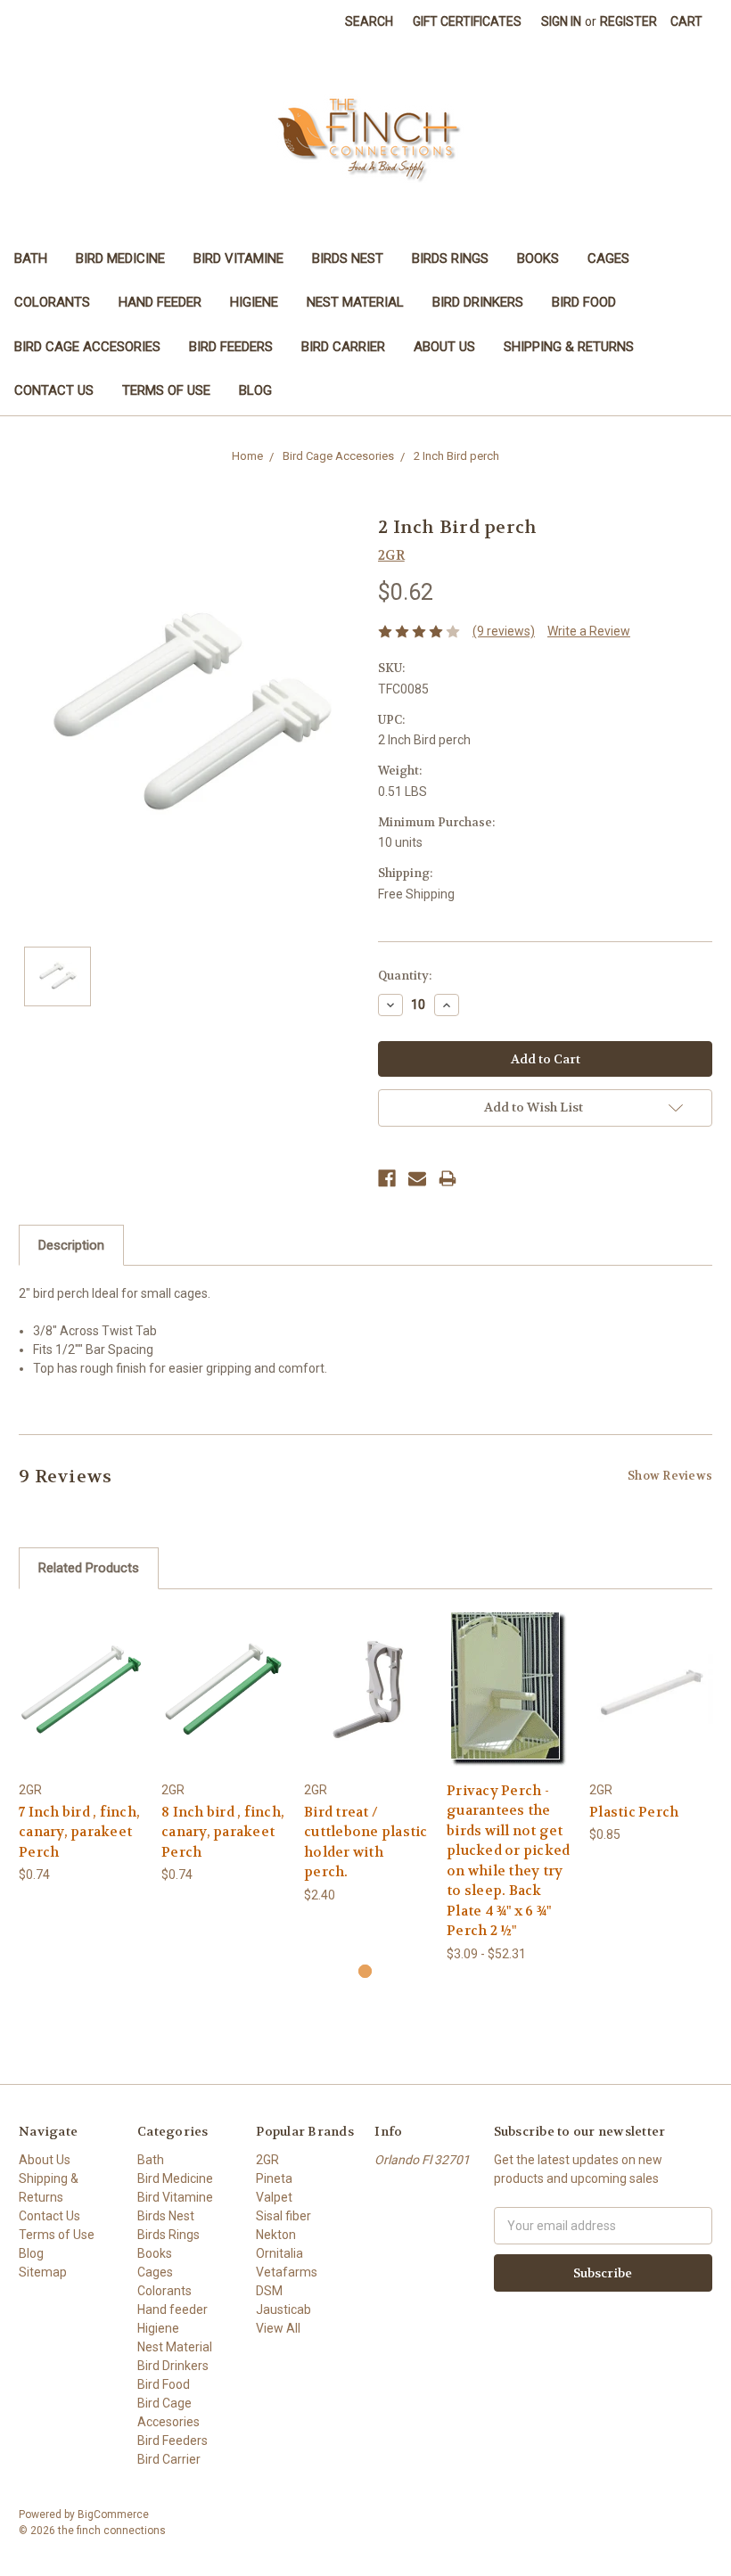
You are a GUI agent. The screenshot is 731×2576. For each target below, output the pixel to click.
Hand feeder (160, 302)
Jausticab (283, 2309)
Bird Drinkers (478, 302)
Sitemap (43, 2272)
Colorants (52, 302)
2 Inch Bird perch (456, 456)
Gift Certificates (467, 21)
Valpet (274, 2197)
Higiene (254, 302)
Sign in (561, 21)
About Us (444, 347)
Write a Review (589, 631)
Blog (255, 390)
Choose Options (509, 1705)
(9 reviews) (504, 631)
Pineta (274, 2178)
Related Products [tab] (89, 1568)
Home (247, 456)
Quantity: (405, 976)
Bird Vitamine (238, 258)
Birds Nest (348, 258)
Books (538, 258)
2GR (267, 2160)
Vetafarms (287, 2272)
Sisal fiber (283, 2216)
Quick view (81, 1674)
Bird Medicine (120, 258)
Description (71, 1245)
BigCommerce (113, 2514)
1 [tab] (365, 1971)
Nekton (276, 2235)
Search (369, 21)
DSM (269, 2291)
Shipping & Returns (569, 347)
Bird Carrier (343, 347)
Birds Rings (450, 258)
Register (628, 21)
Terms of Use (166, 390)
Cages (608, 258)
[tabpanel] (81, 1747)
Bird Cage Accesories (87, 347)
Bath (31, 258)
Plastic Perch (634, 1812)
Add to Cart (81, 1705)
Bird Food (584, 302)
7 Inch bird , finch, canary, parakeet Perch (79, 1832)
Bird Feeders (231, 347)
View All (278, 2328)
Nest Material (355, 302)
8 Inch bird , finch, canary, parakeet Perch (223, 1832)
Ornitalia (279, 2253)
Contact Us (54, 390)
